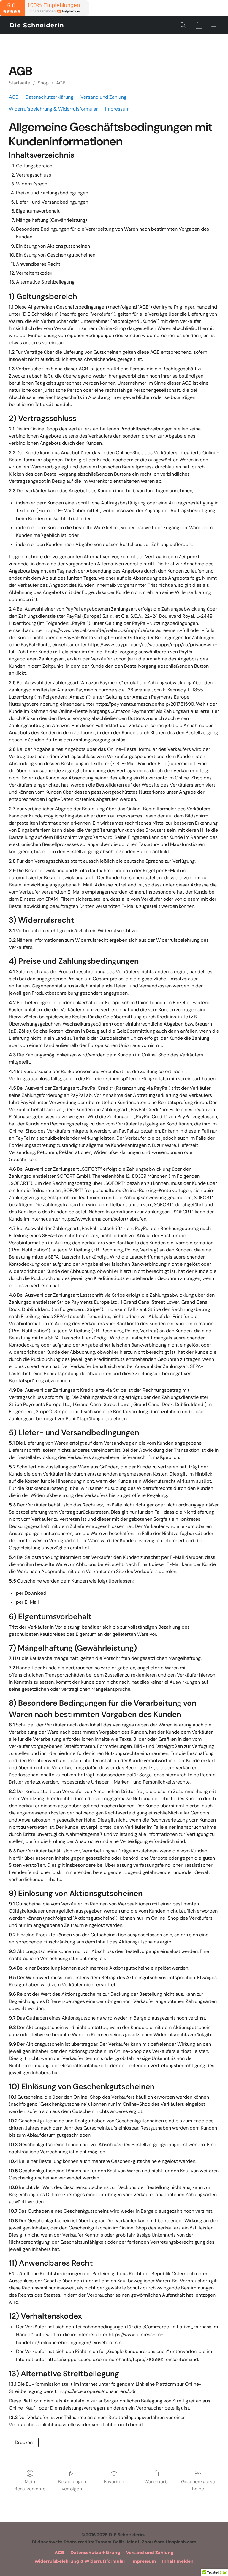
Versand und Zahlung (103, 97)
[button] (37, 25)
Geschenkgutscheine (198, 2485)
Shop (43, 83)
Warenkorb (156, 2482)
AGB (61, 83)
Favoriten (114, 2482)
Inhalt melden (178, 2561)
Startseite (20, 83)
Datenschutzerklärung (49, 97)
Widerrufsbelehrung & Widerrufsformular (53, 109)
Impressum (117, 109)
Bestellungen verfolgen (72, 2485)
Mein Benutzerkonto (30, 2485)
